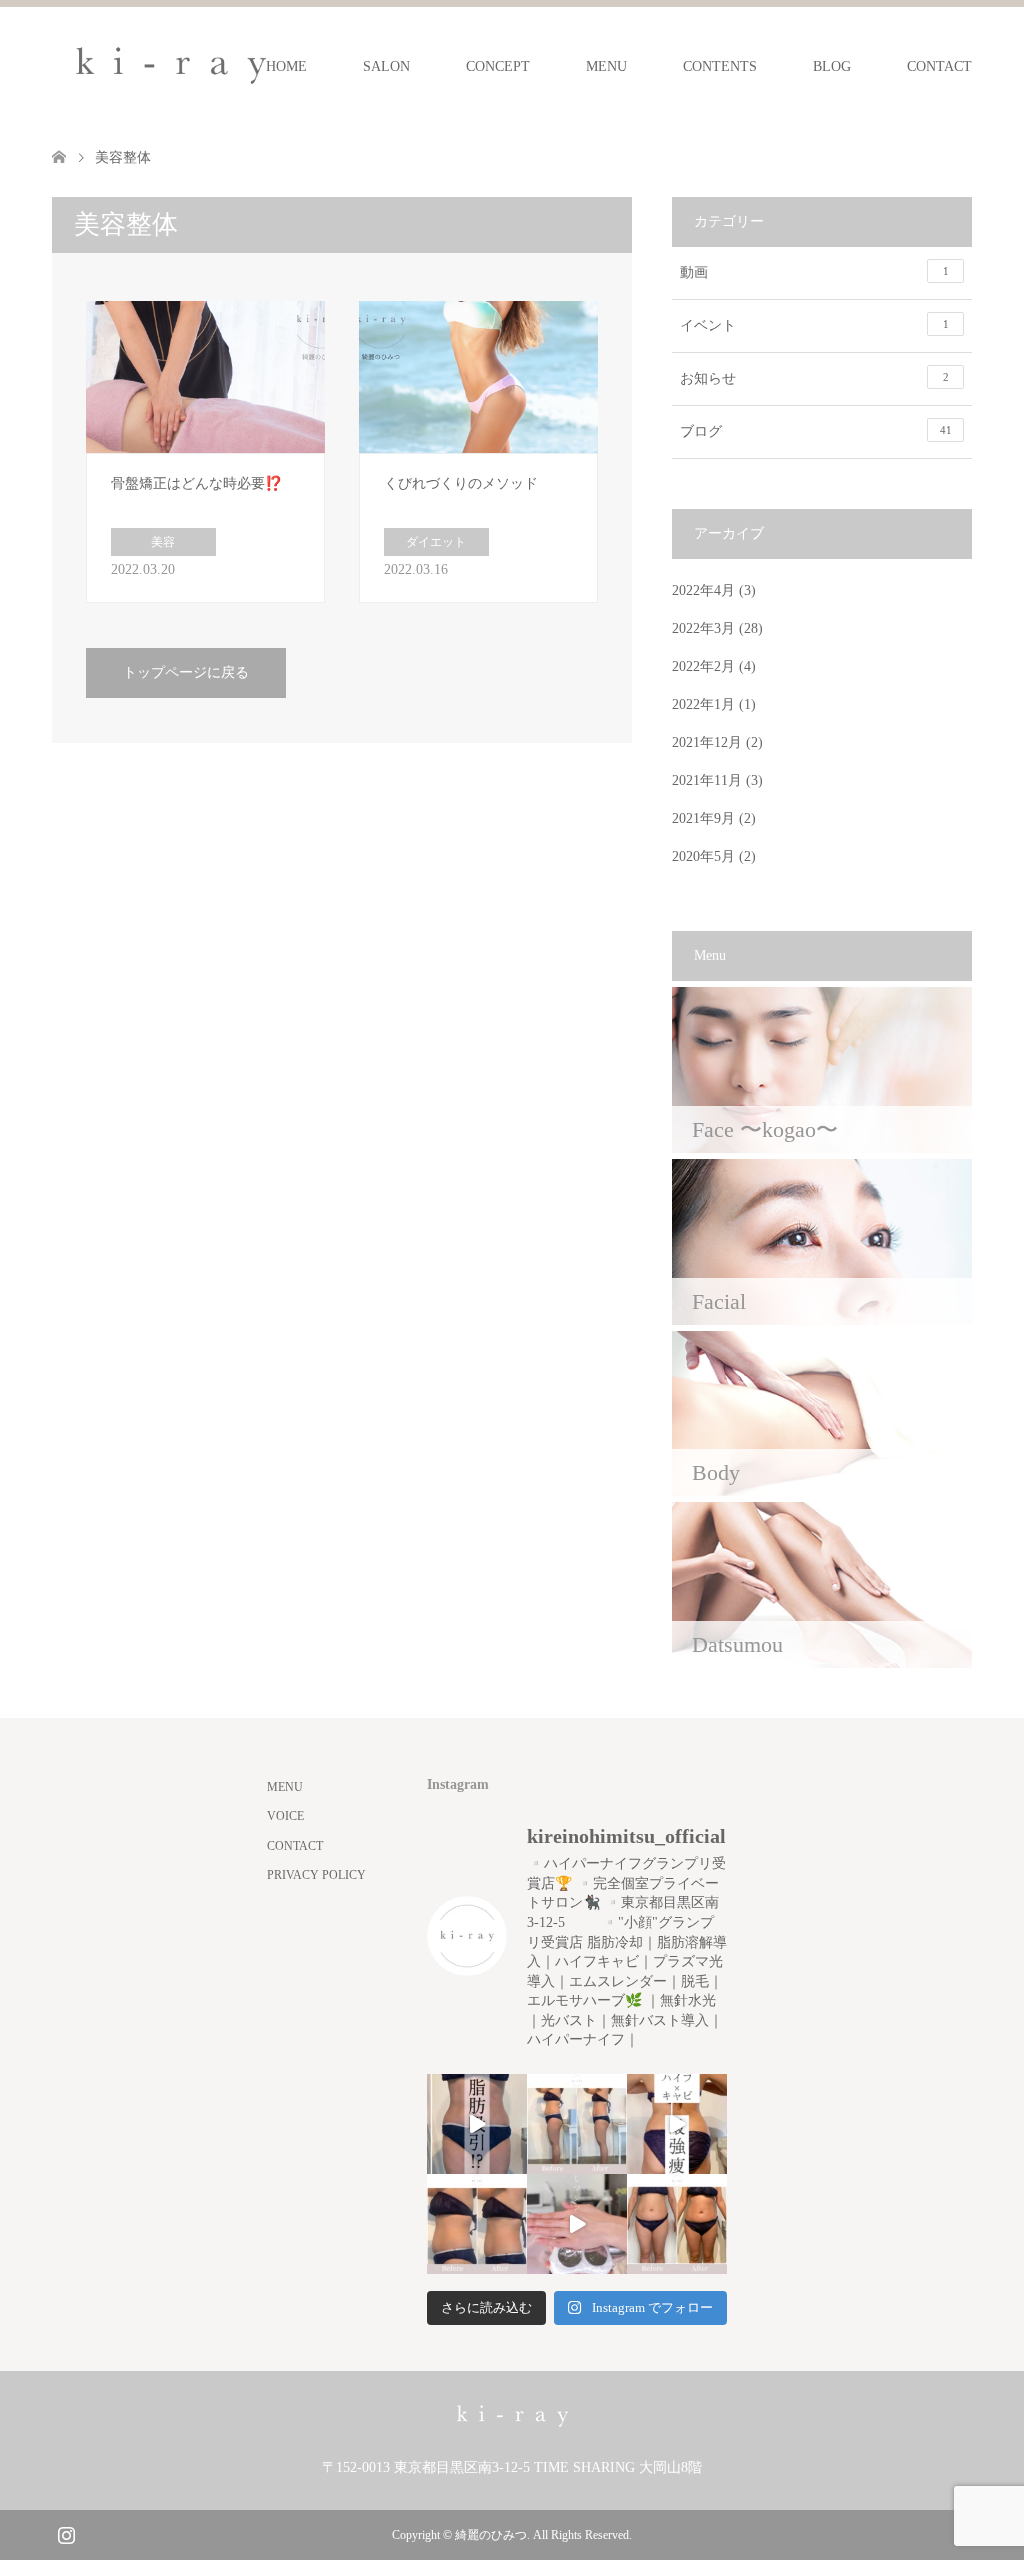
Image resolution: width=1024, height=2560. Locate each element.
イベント (814, 325)
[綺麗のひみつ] (171, 66)
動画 (814, 272)
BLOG (832, 66)
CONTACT (939, 66)
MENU (606, 66)
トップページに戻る (186, 672)
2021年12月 (707, 742)
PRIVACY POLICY (316, 1875)
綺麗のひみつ (491, 2535)
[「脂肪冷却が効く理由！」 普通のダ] (677, 2124)
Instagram (66, 2533)
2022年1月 (703, 704)
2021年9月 (703, 818)
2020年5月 (703, 856)
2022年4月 (703, 590)
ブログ (816, 431)
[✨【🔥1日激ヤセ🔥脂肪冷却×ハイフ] (577, 2224)
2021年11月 (707, 780)
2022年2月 (703, 666)
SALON (386, 66)
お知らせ (814, 378)
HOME (286, 66)
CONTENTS (720, 66)
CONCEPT (498, 66)
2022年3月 (703, 628)
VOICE (285, 1816)
